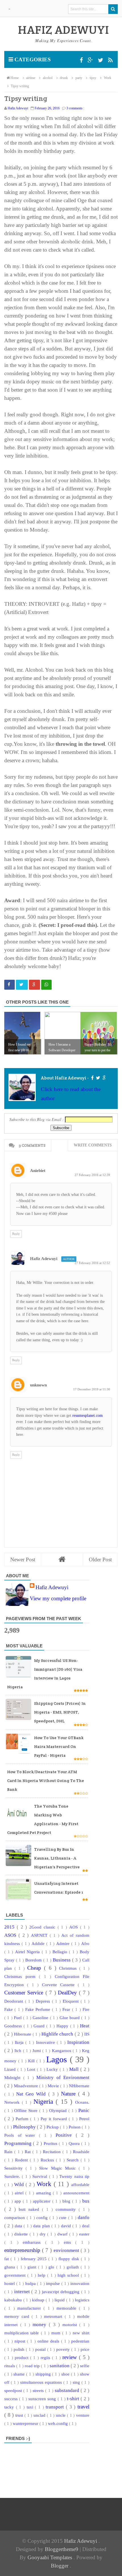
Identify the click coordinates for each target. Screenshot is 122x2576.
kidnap (39, 2300)
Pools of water (22, 2135)
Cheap (36, 1968)
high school (69, 2275)
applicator (43, 2201)
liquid (60, 2300)
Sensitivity (15, 2168)
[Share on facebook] (10, 985)
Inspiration (78, 2042)
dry (44, 2234)
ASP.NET (40, 1935)
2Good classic (43, 1927)
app (19, 2201)
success (12, 2399)
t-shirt (74, 2399)
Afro (85, 1943)
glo (52, 2267)
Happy (63, 2026)
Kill (32, 2061)
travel (83, 2407)
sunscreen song (43, 2399)
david (67, 2226)
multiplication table (23, 2333)
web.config (58, 2423)
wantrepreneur (26, 2423)
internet (23, 2292)
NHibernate (79, 2086)
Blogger (60, 2566)
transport (56, 2407)
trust (20, 2415)
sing (77, 2382)
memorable (68, 2308)
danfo (84, 2217)
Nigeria (45, 2102)
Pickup (53, 2127)
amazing (44, 2193)
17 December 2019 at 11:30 (92, 1389)
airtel (20, 2193)
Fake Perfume (39, 2009)
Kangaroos (62, 2050)
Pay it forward (55, 2119)
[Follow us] (101, 60)
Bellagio (61, 1952)
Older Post (100, 1559)
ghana (10, 2267)
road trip (33, 2366)
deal (86, 2226)
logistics (82, 2300)
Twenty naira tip (74, 2176)
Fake (9, 2009)
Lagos (58, 2059)
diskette (22, 2234)
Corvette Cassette (60, 1985)
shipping (44, 2374)
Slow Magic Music (59, 2168)
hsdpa (31, 2283)
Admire (64, 1943)
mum (57, 2333)
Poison (75, 2127)
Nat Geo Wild (32, 2094)
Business (62, 1960)
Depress (44, 2001)
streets (39, 2390)
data (19, 2226)
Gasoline (41, 2018)
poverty (64, 2349)
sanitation (60, 2366)
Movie (54, 2086)
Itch (19, 2050)
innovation (80, 2283)
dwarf (63, 2234)
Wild (20, 2185)
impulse (54, 2283)
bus (86, 2201)
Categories (32, 59)
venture (83, 2415)
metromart (54, 2316)
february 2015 (34, 2259)
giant (33, 2267)
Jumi (37, 2050)
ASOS (11, 1935)
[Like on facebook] (92, 1078)
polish (20, 2349)
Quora (75, 2143)
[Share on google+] (34, 985)
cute (64, 2217)
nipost (21, 2341)
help (42, 2275)
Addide (39, 1943)
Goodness (14, 2026)
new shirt (81, 2333)
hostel (10, 2283)
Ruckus (48, 2160)
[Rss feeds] (110, 60)
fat (7, 2259)
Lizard (11, 2069)
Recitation (53, 2152)
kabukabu (14, 2300)
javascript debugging (62, 2292)
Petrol (84, 2119)
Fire (86, 2009)
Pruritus (51, 2143)
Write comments (93, 1145)
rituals (10, 2366)
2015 (10, 1927)
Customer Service (25, 1993)
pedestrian (80, 2341)
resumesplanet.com (88, 1416)
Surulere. (13, 2176)
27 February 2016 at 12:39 (92, 1175)
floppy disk (70, 2259)
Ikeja (20, 2042)
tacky (10, 2407)
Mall (75, 2069)
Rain (9, 2152)
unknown (38, 1385)
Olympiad (59, 2110)
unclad (40, 2415)
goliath (74, 2267)
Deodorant (15, 2001)
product (22, 2357)
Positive (66, 2135)
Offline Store (27, 2110)
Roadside (81, 2152)
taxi (31, 2407)
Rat (29, 2152)
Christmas (69, 1968)
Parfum (23, 2119)
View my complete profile (58, 1598)
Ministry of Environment (63, 2077)
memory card (18, 2316)
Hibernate (23, 2034)
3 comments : (75, 108)
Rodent (22, 2160)
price (85, 2349)
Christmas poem (22, 1976)
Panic (84, 2110)
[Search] (113, 9)
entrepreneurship (23, 2250)
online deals (49, 2341)
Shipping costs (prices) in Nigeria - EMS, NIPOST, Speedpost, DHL (60, 1712)
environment (67, 2250)
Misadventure (27, 2086)
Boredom (34, 1960)
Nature (70, 2094)
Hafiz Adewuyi (44, 1259)
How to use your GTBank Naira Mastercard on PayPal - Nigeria (59, 1746)
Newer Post (23, 1559)
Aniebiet (38, 1171)
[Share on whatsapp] (46, 985)
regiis (46, 2357)
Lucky (53, 2069)
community (67, 2209)
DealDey (68, 1993)
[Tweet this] (22, 985)
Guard (40, 2026)
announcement (76, 2193)
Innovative (46, 2042)
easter (84, 2234)
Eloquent (72, 2001)
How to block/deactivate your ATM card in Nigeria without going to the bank (46, 1781)
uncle (61, 2415)
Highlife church (58, 2034)
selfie (85, 2366)
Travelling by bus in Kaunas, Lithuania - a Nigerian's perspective (57, 1858)
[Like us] (82, 60)
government (16, 2275)
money (41, 2325)
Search (74, 2160)
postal (41, 2349)
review (71, 2357)
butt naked (30, 2209)
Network (13, 2102)
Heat (85, 2026)
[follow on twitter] (98, 1078)
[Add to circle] (91, 60)
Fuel (18, 2018)
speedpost (14, 2390)
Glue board (71, 2018)
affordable (80, 2185)
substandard (68, 2390)
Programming (19, 2143)
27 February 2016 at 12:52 (92, 1263)
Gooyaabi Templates (51, 2557)
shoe (66, 2374)
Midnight (14, 2077)
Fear (67, 2009)
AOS (75, 1927)
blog (67, 2201)
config (43, 2217)
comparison (15, 2217)
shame (20, 2374)
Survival (41, 2176)
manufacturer (30, 2308)
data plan (42, 2226)
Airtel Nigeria (28, 1952)
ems (70, 2242)
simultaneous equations (42, 2382)
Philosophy (25, 2127)
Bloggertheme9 (62, 2549)
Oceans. (82, 2102)
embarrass (34, 2242)
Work (45, 2184)
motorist (71, 2325)
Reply (16, 1234)
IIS (87, 2034)
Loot (32, 2069)
